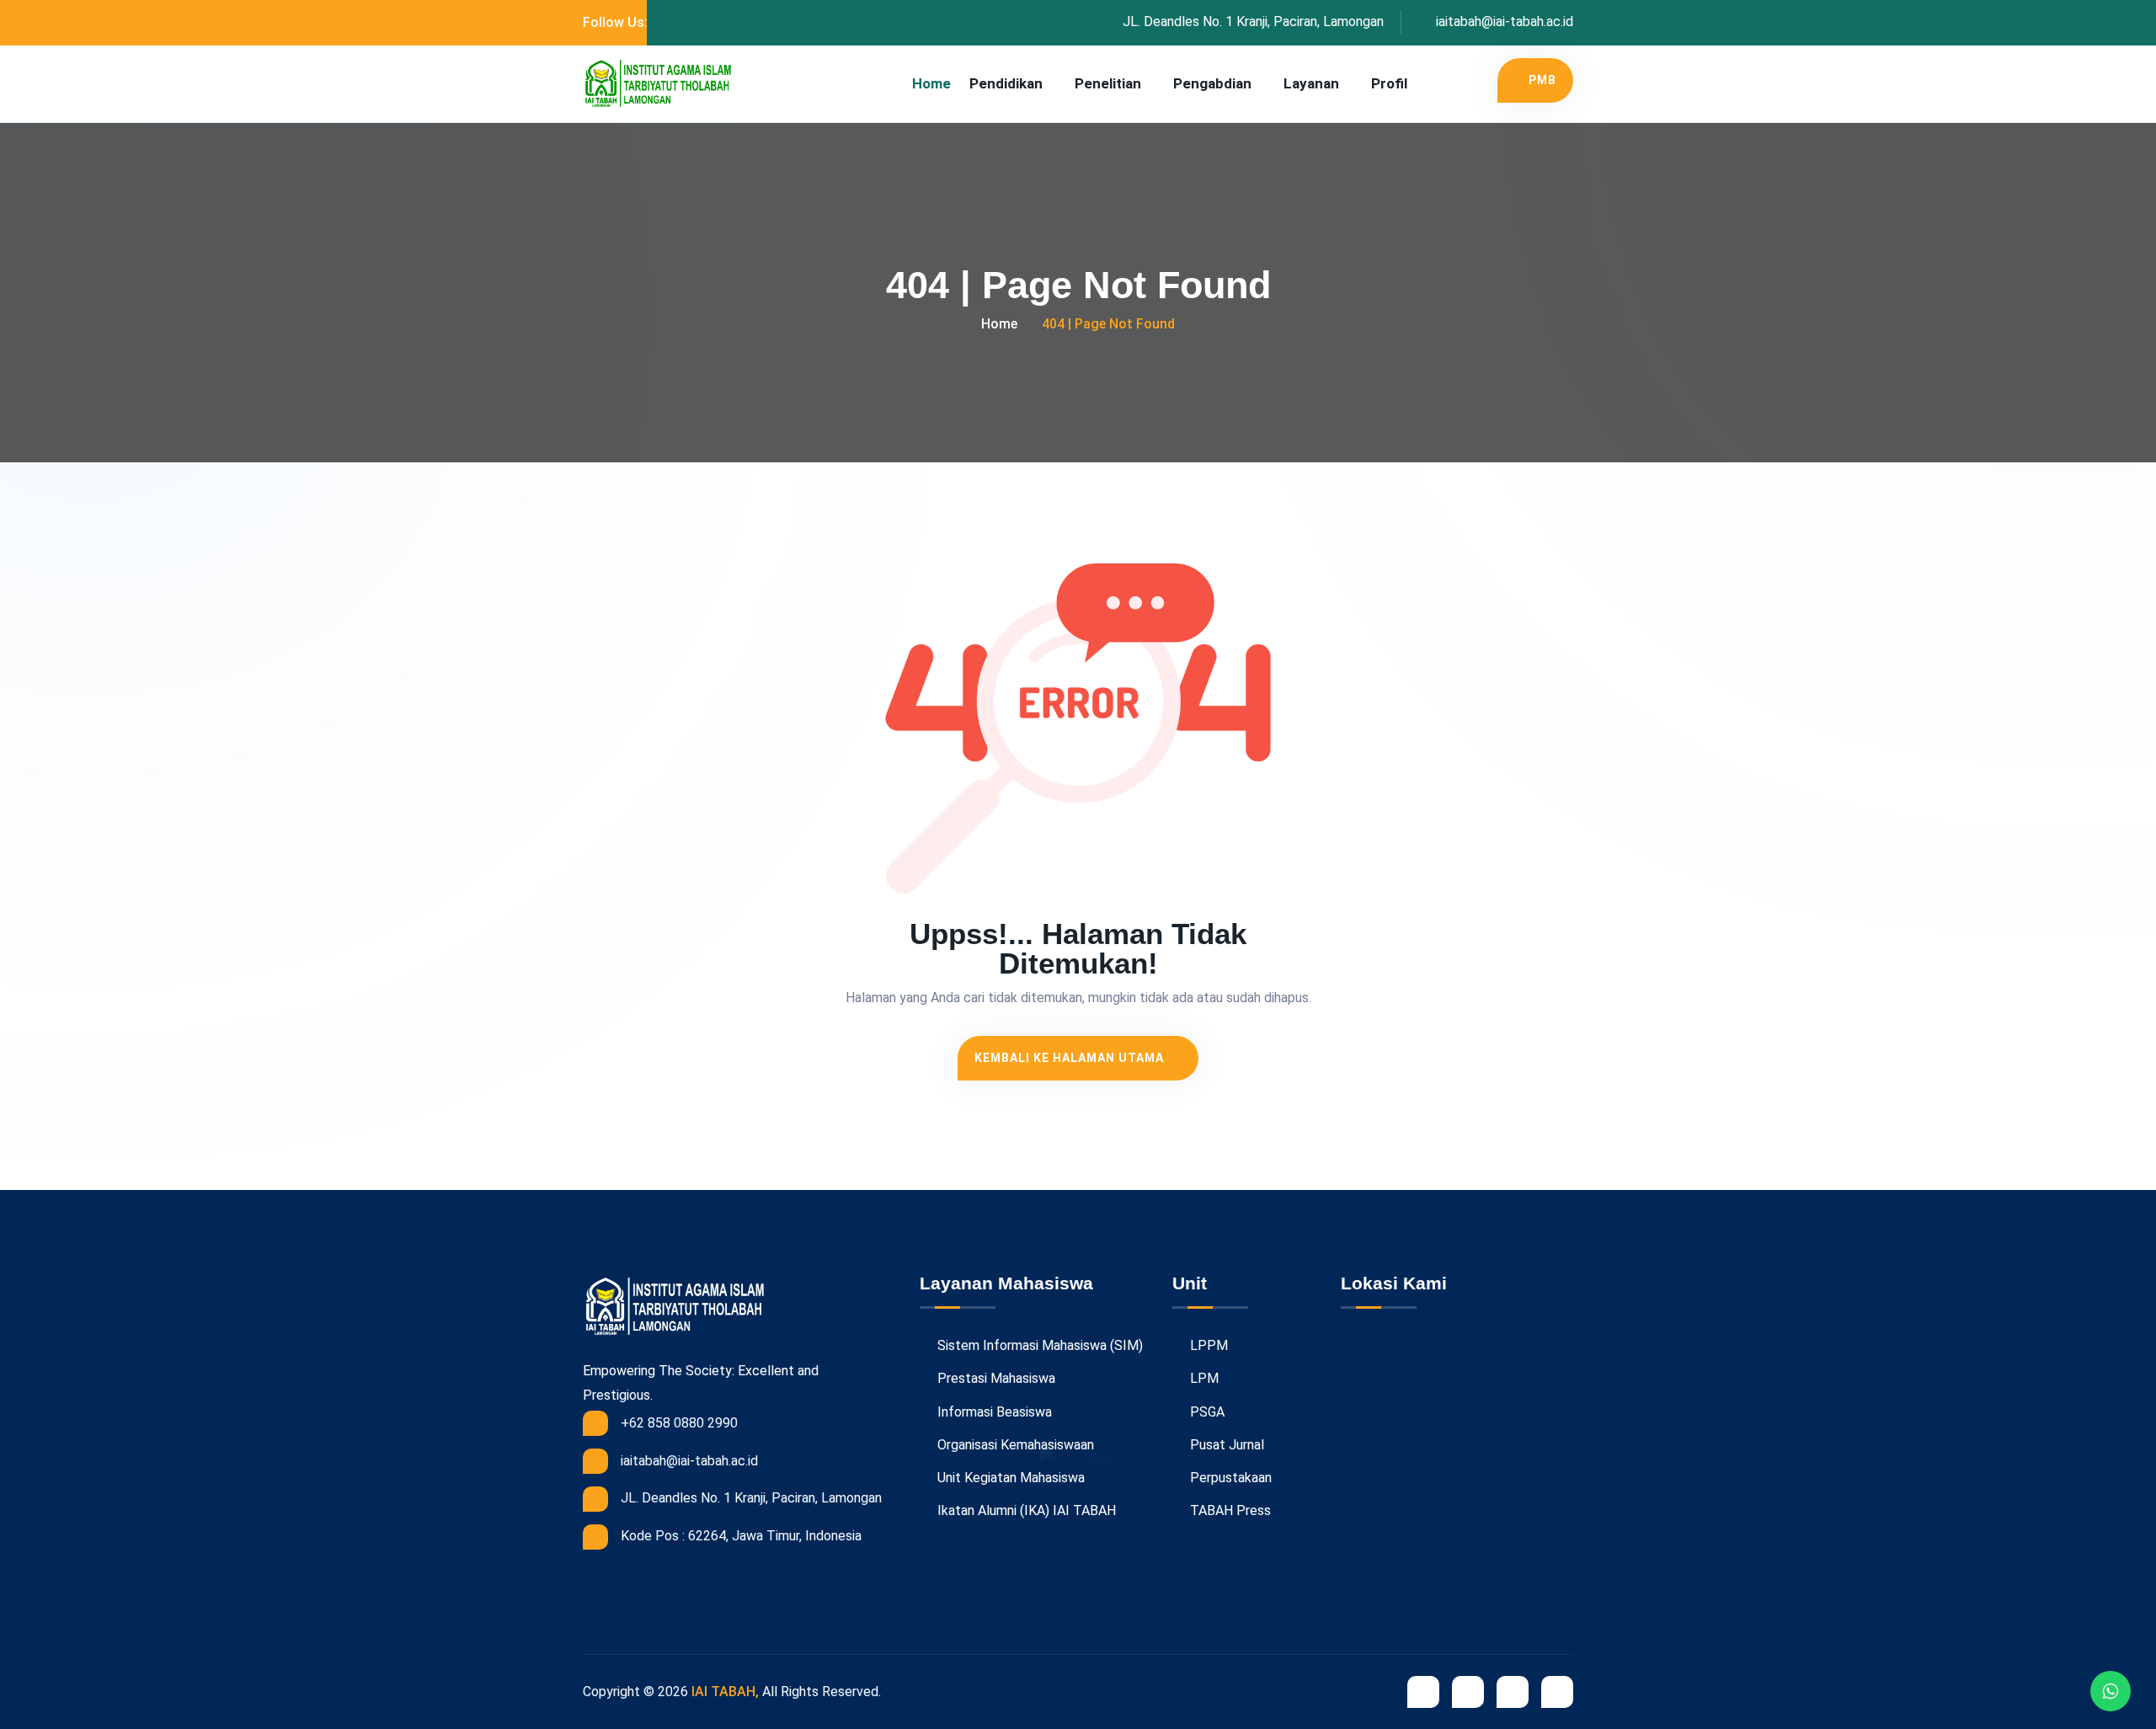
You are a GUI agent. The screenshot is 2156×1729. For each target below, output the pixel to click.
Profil (1389, 83)
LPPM (1207, 1345)
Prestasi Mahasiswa (995, 1378)
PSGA (1206, 1412)
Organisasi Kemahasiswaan (1014, 1445)
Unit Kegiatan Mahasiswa (1009, 1478)
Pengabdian (1212, 83)
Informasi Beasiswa (993, 1412)
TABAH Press (1229, 1510)
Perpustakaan (1229, 1478)
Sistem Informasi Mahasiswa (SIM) (1038, 1345)
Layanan (1311, 83)
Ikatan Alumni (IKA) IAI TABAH (1025, 1510)
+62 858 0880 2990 (679, 1423)
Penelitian (1108, 83)
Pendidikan (1006, 83)
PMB (1542, 80)
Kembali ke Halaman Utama (1071, 1058)
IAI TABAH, (725, 1692)
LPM (1203, 1378)
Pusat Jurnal (1225, 1445)
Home (931, 83)
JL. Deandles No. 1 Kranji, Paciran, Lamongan (1253, 21)
